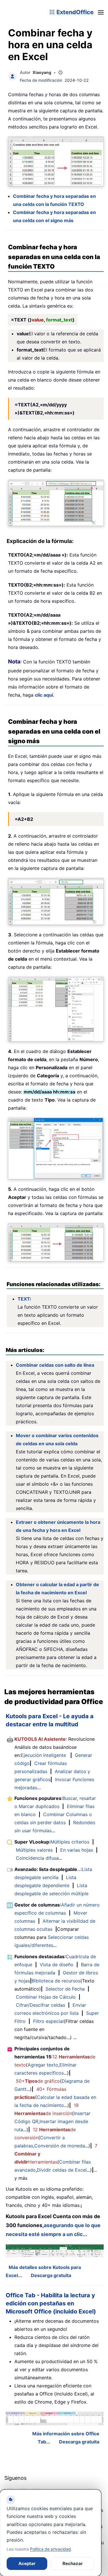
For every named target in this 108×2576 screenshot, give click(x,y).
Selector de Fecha (65, 1989)
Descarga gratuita (51, 2275)
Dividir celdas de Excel (62, 2170)
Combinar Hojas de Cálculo (46, 1997)
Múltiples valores (34, 1850)
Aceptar (27, 2563)
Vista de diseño (57, 1965)
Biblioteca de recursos (56, 1981)
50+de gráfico (38, 2081)
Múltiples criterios (70, 1842)
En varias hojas (77, 1850)
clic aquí (44, 695)
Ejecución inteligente (43, 1755)
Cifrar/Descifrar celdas (40, 2005)
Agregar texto (43, 2065)
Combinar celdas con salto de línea (55, 1365)
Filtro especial (48, 2021)
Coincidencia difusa (37, 1858)
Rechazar (73, 2563)
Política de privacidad (50, 2549)
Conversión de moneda (60, 2146)
